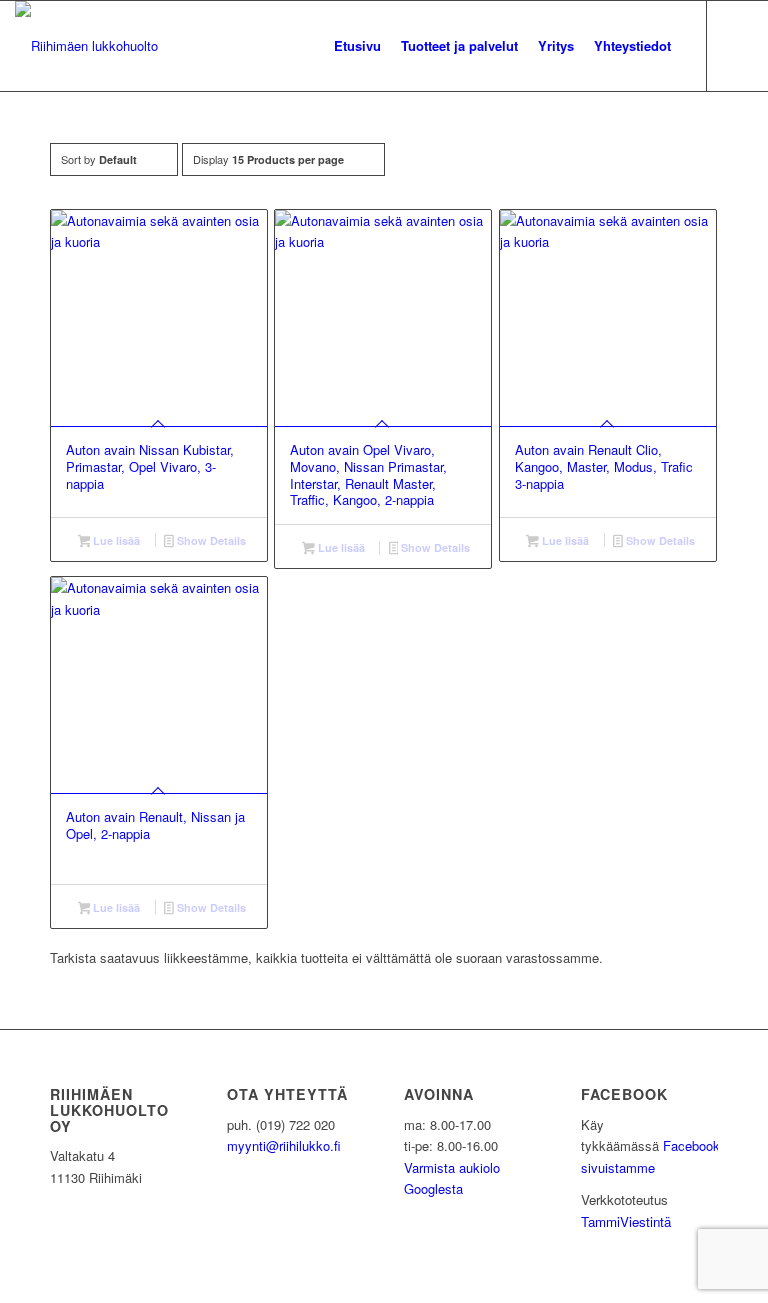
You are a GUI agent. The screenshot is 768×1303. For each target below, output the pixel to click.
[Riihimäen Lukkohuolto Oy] (86, 46)
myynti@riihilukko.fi (284, 1145)
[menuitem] (357, 46)
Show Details (210, 540)
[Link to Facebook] (738, 45)
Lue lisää (115, 540)
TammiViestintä (626, 1221)
